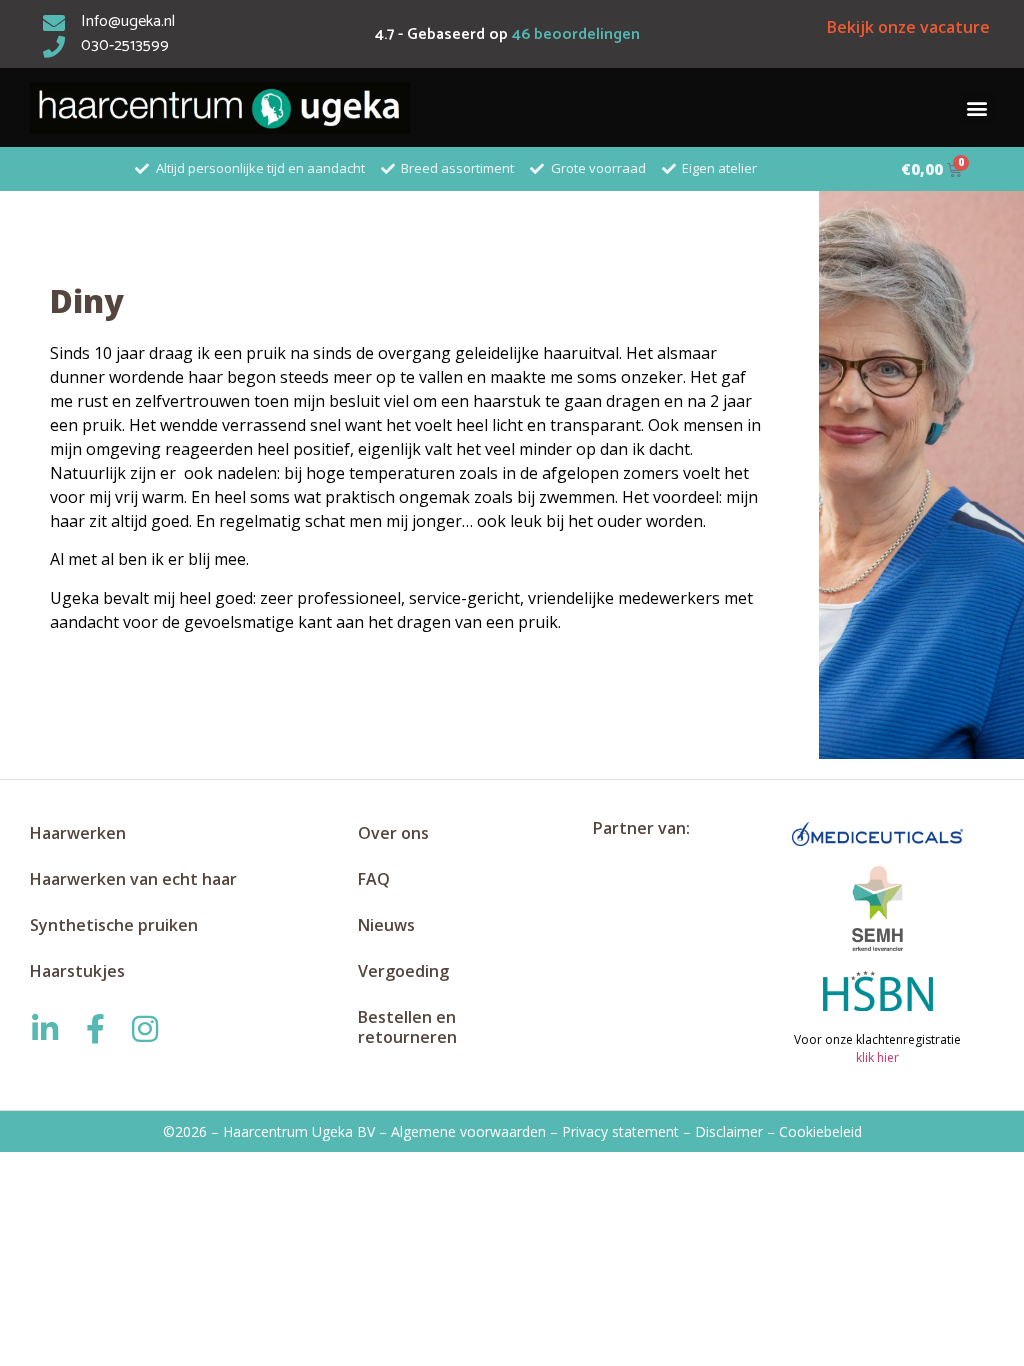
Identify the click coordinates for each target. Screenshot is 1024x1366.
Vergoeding (403, 971)
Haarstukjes (77, 971)
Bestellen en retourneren (407, 1027)
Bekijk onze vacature (908, 27)
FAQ (374, 879)
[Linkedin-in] (45, 1029)
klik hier (877, 1057)
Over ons (393, 833)
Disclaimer (729, 1131)
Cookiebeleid (820, 1131)
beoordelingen (576, 34)
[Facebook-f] (95, 1029)
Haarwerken (78, 833)
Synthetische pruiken (114, 925)
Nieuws (386, 925)
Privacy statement (620, 1131)
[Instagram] (145, 1029)
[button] (977, 108)
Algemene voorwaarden (468, 1131)
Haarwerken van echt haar (133, 879)
